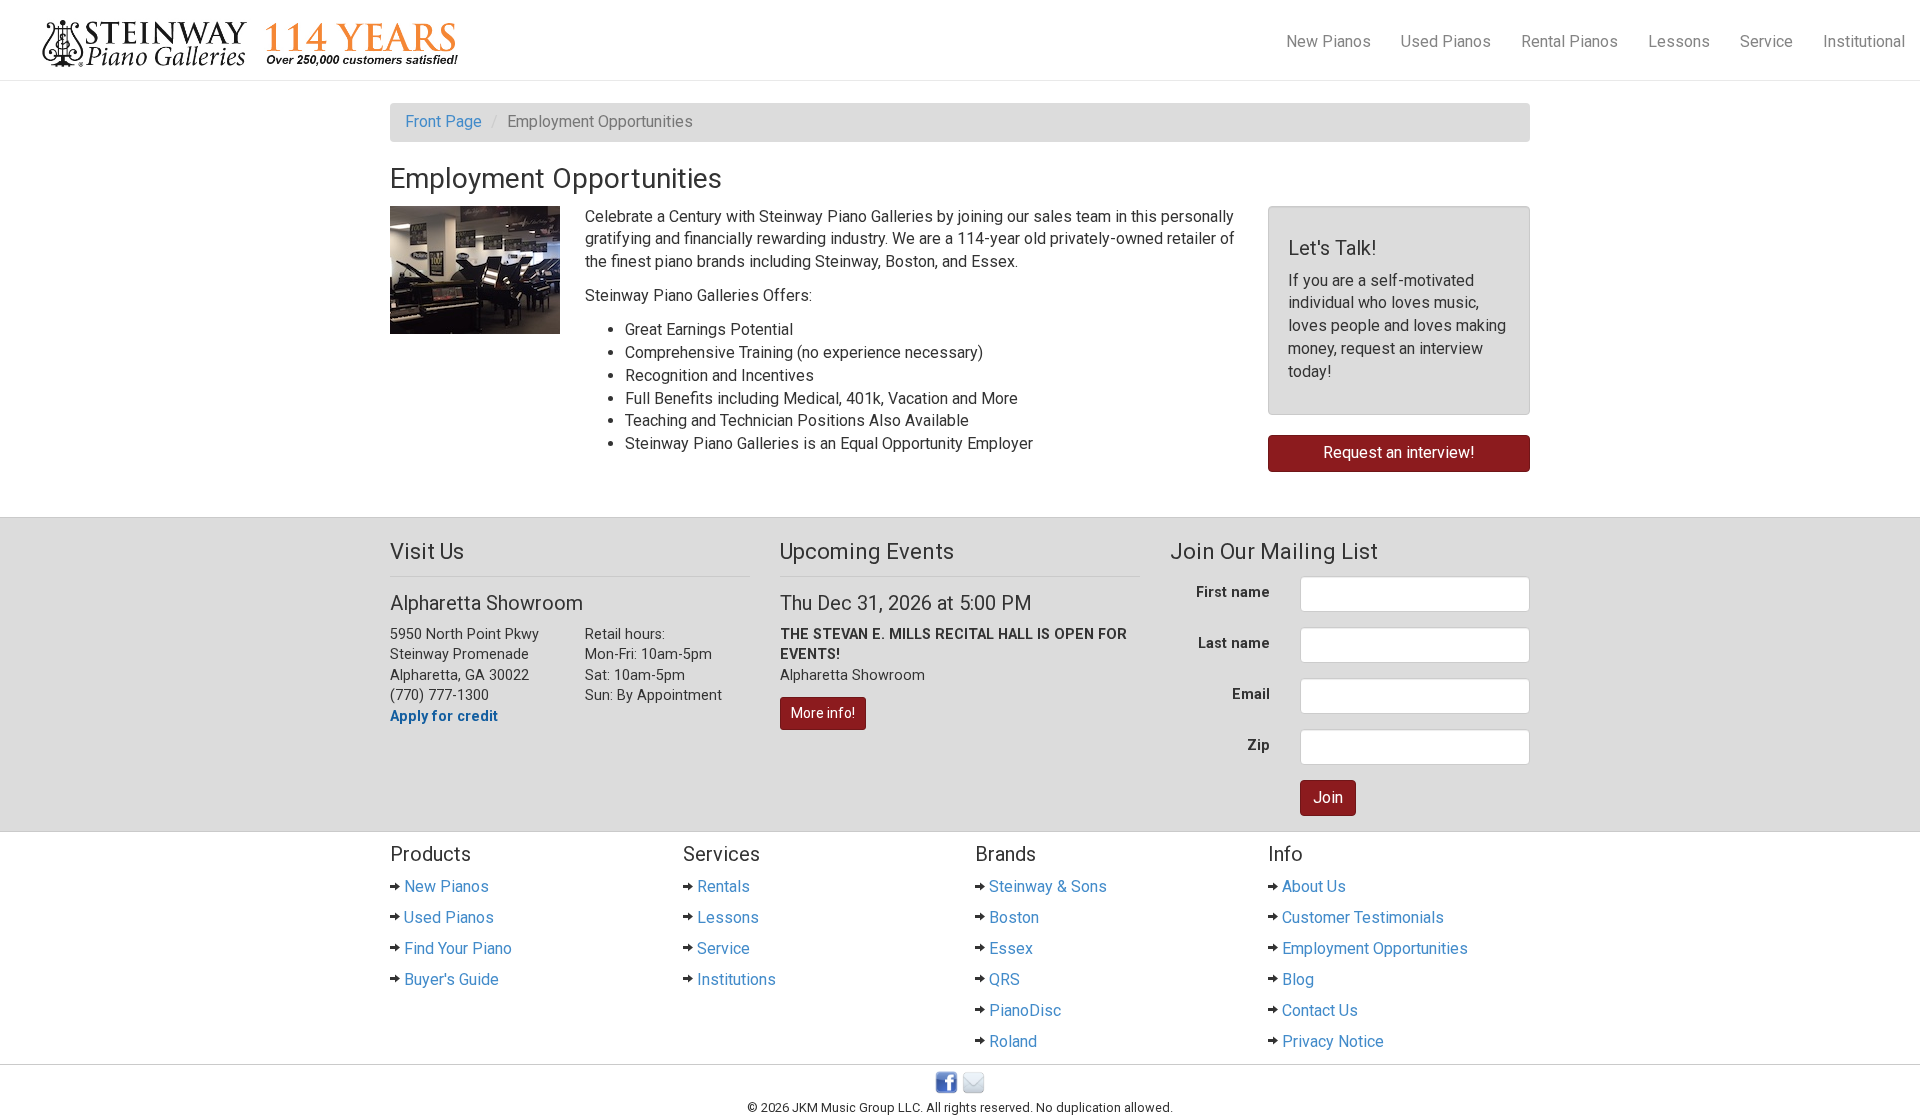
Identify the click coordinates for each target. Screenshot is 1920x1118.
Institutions (736, 979)
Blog (1298, 979)
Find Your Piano (458, 948)
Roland (1013, 1041)
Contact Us (1320, 1010)
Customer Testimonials (1363, 917)
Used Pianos (1446, 41)
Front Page (443, 121)
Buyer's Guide (451, 979)
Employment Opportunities (1375, 948)
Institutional (1864, 41)
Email (1251, 694)
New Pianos (1328, 41)
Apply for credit (444, 716)
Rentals (723, 886)
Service (1766, 41)
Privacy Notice (1333, 1041)
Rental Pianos (1569, 41)
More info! (823, 713)
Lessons (1679, 41)
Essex (1011, 948)
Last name (1234, 643)
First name (1233, 592)
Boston (1014, 917)
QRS (1004, 979)
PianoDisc (1025, 1010)
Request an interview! (1399, 452)
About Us (1314, 886)
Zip (1258, 745)
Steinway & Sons (1048, 886)
